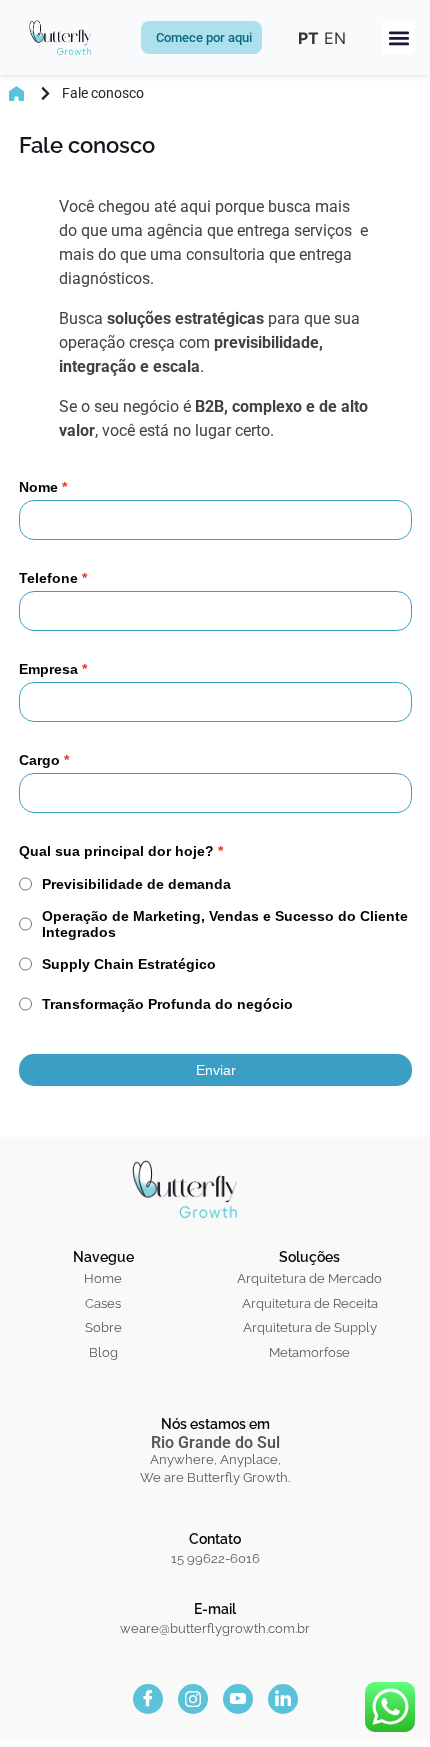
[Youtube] (238, 1701)
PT (308, 38)
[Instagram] (193, 1701)
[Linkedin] (283, 1701)
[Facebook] (148, 1701)
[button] (398, 37)
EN (335, 38)
